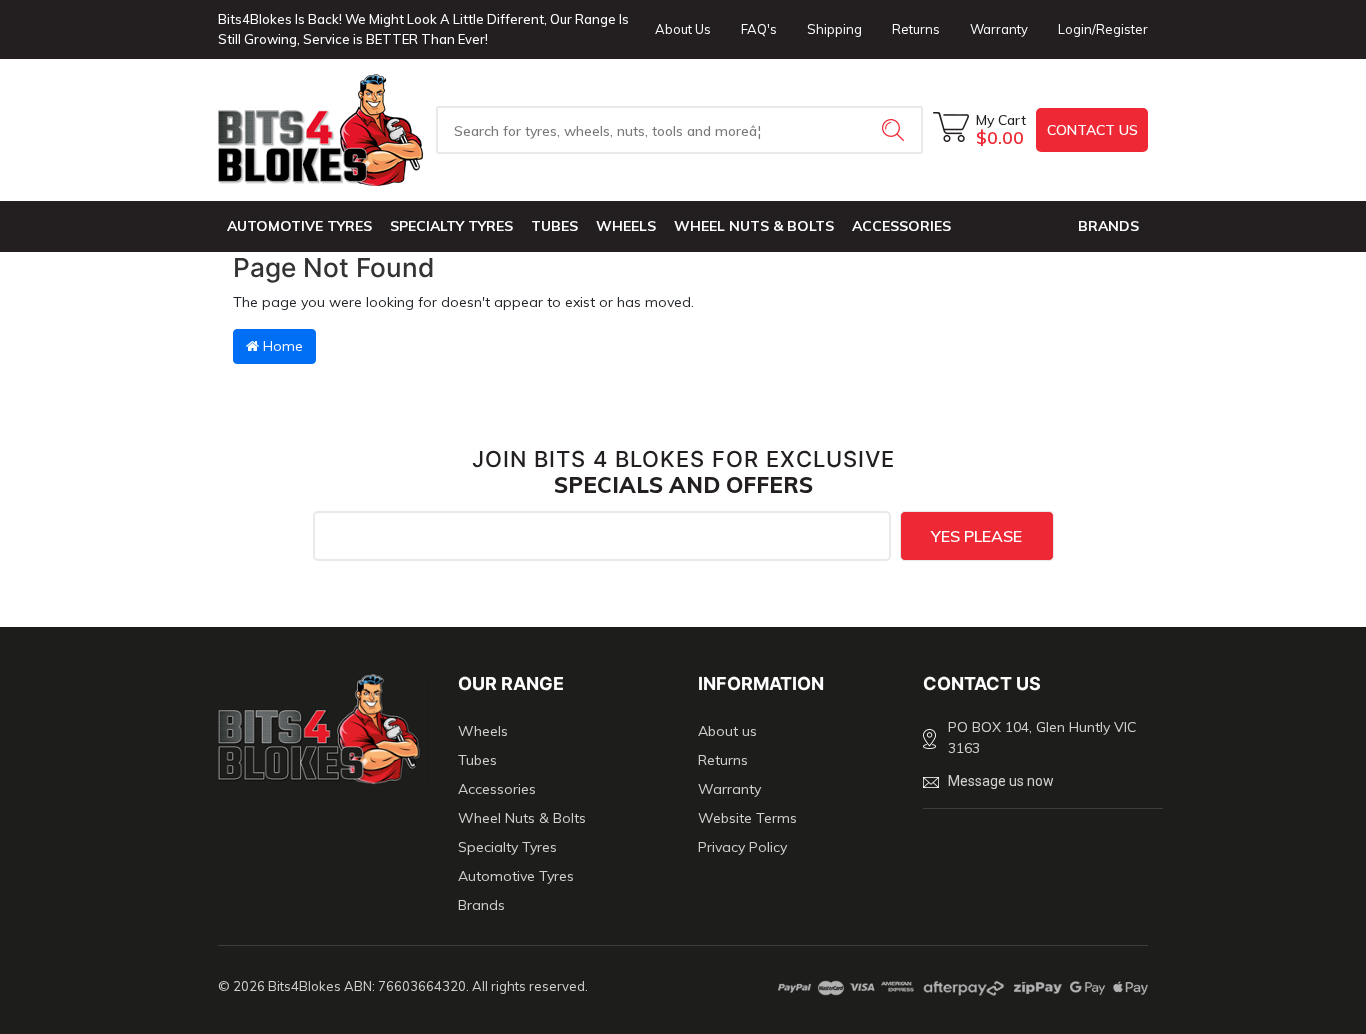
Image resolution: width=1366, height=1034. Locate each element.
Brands (481, 905)
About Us (683, 29)
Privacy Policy (742, 847)
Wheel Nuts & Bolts (754, 226)
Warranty (999, 29)
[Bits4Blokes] (323, 130)
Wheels (626, 226)
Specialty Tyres (451, 226)
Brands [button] (1108, 226)
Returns (916, 29)
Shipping (834, 29)
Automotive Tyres (299, 226)
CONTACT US (1092, 130)
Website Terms (747, 818)
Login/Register (1103, 29)
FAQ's (759, 29)
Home (281, 346)
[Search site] (895, 130)
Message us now (1001, 781)
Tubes (554, 226)
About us (727, 731)
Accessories (901, 226)
